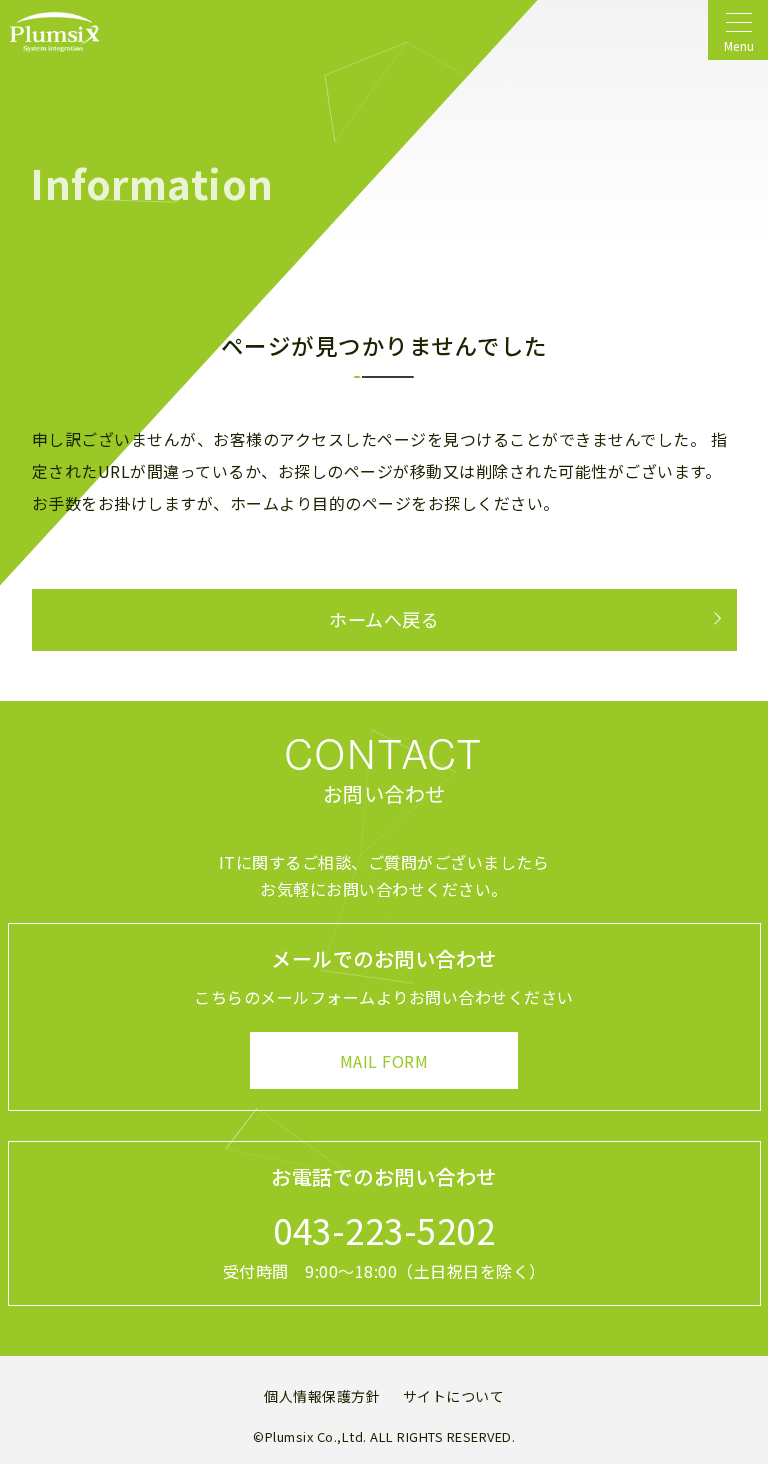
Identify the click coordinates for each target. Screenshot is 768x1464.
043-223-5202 (384, 1229)
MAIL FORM (384, 1061)
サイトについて (454, 1396)
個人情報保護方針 (322, 1396)
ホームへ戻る (384, 619)
